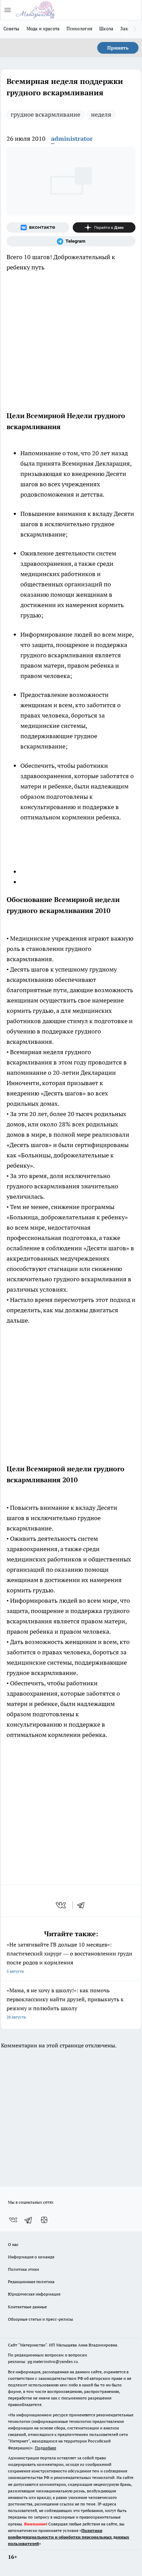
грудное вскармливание (45, 114)
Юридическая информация (34, 2294)
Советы (12, 29)
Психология (79, 29)
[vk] (62, 1905)
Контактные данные (27, 2307)
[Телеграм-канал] (71, 241)
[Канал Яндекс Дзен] (104, 227)
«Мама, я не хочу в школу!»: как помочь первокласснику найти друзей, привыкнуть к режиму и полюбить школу (65, 2003)
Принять (118, 48)
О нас (13, 2244)
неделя (101, 114)
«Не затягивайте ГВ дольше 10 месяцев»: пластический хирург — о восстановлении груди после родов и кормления (69, 1957)
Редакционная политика (31, 2282)
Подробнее (45, 2448)
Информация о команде (31, 2257)
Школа (106, 29)
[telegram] (83, 1905)
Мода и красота (43, 29)
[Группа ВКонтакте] (38, 227)
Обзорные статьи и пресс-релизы (40, 2319)
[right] (135, 29)
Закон (127, 29)
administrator (72, 139)
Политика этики (23, 2269)
